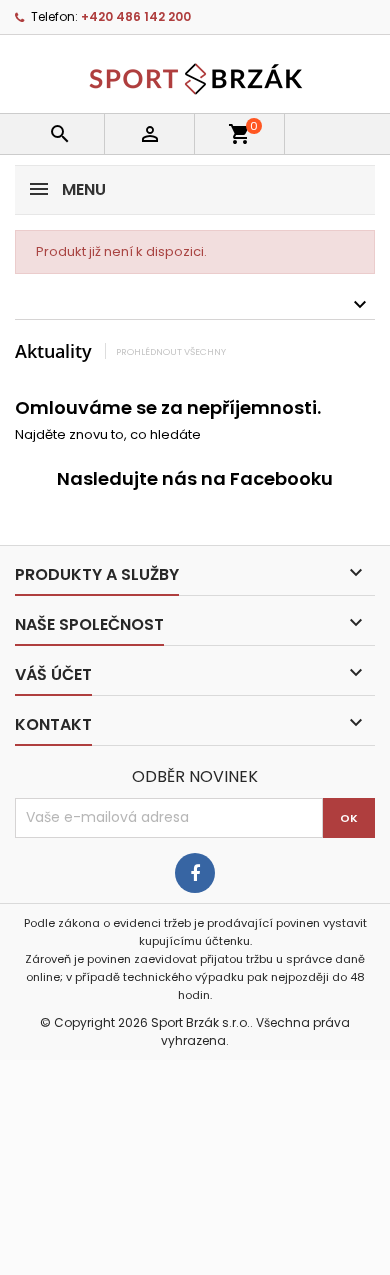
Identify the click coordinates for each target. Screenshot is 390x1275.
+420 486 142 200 (136, 16)
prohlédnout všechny (171, 351)
